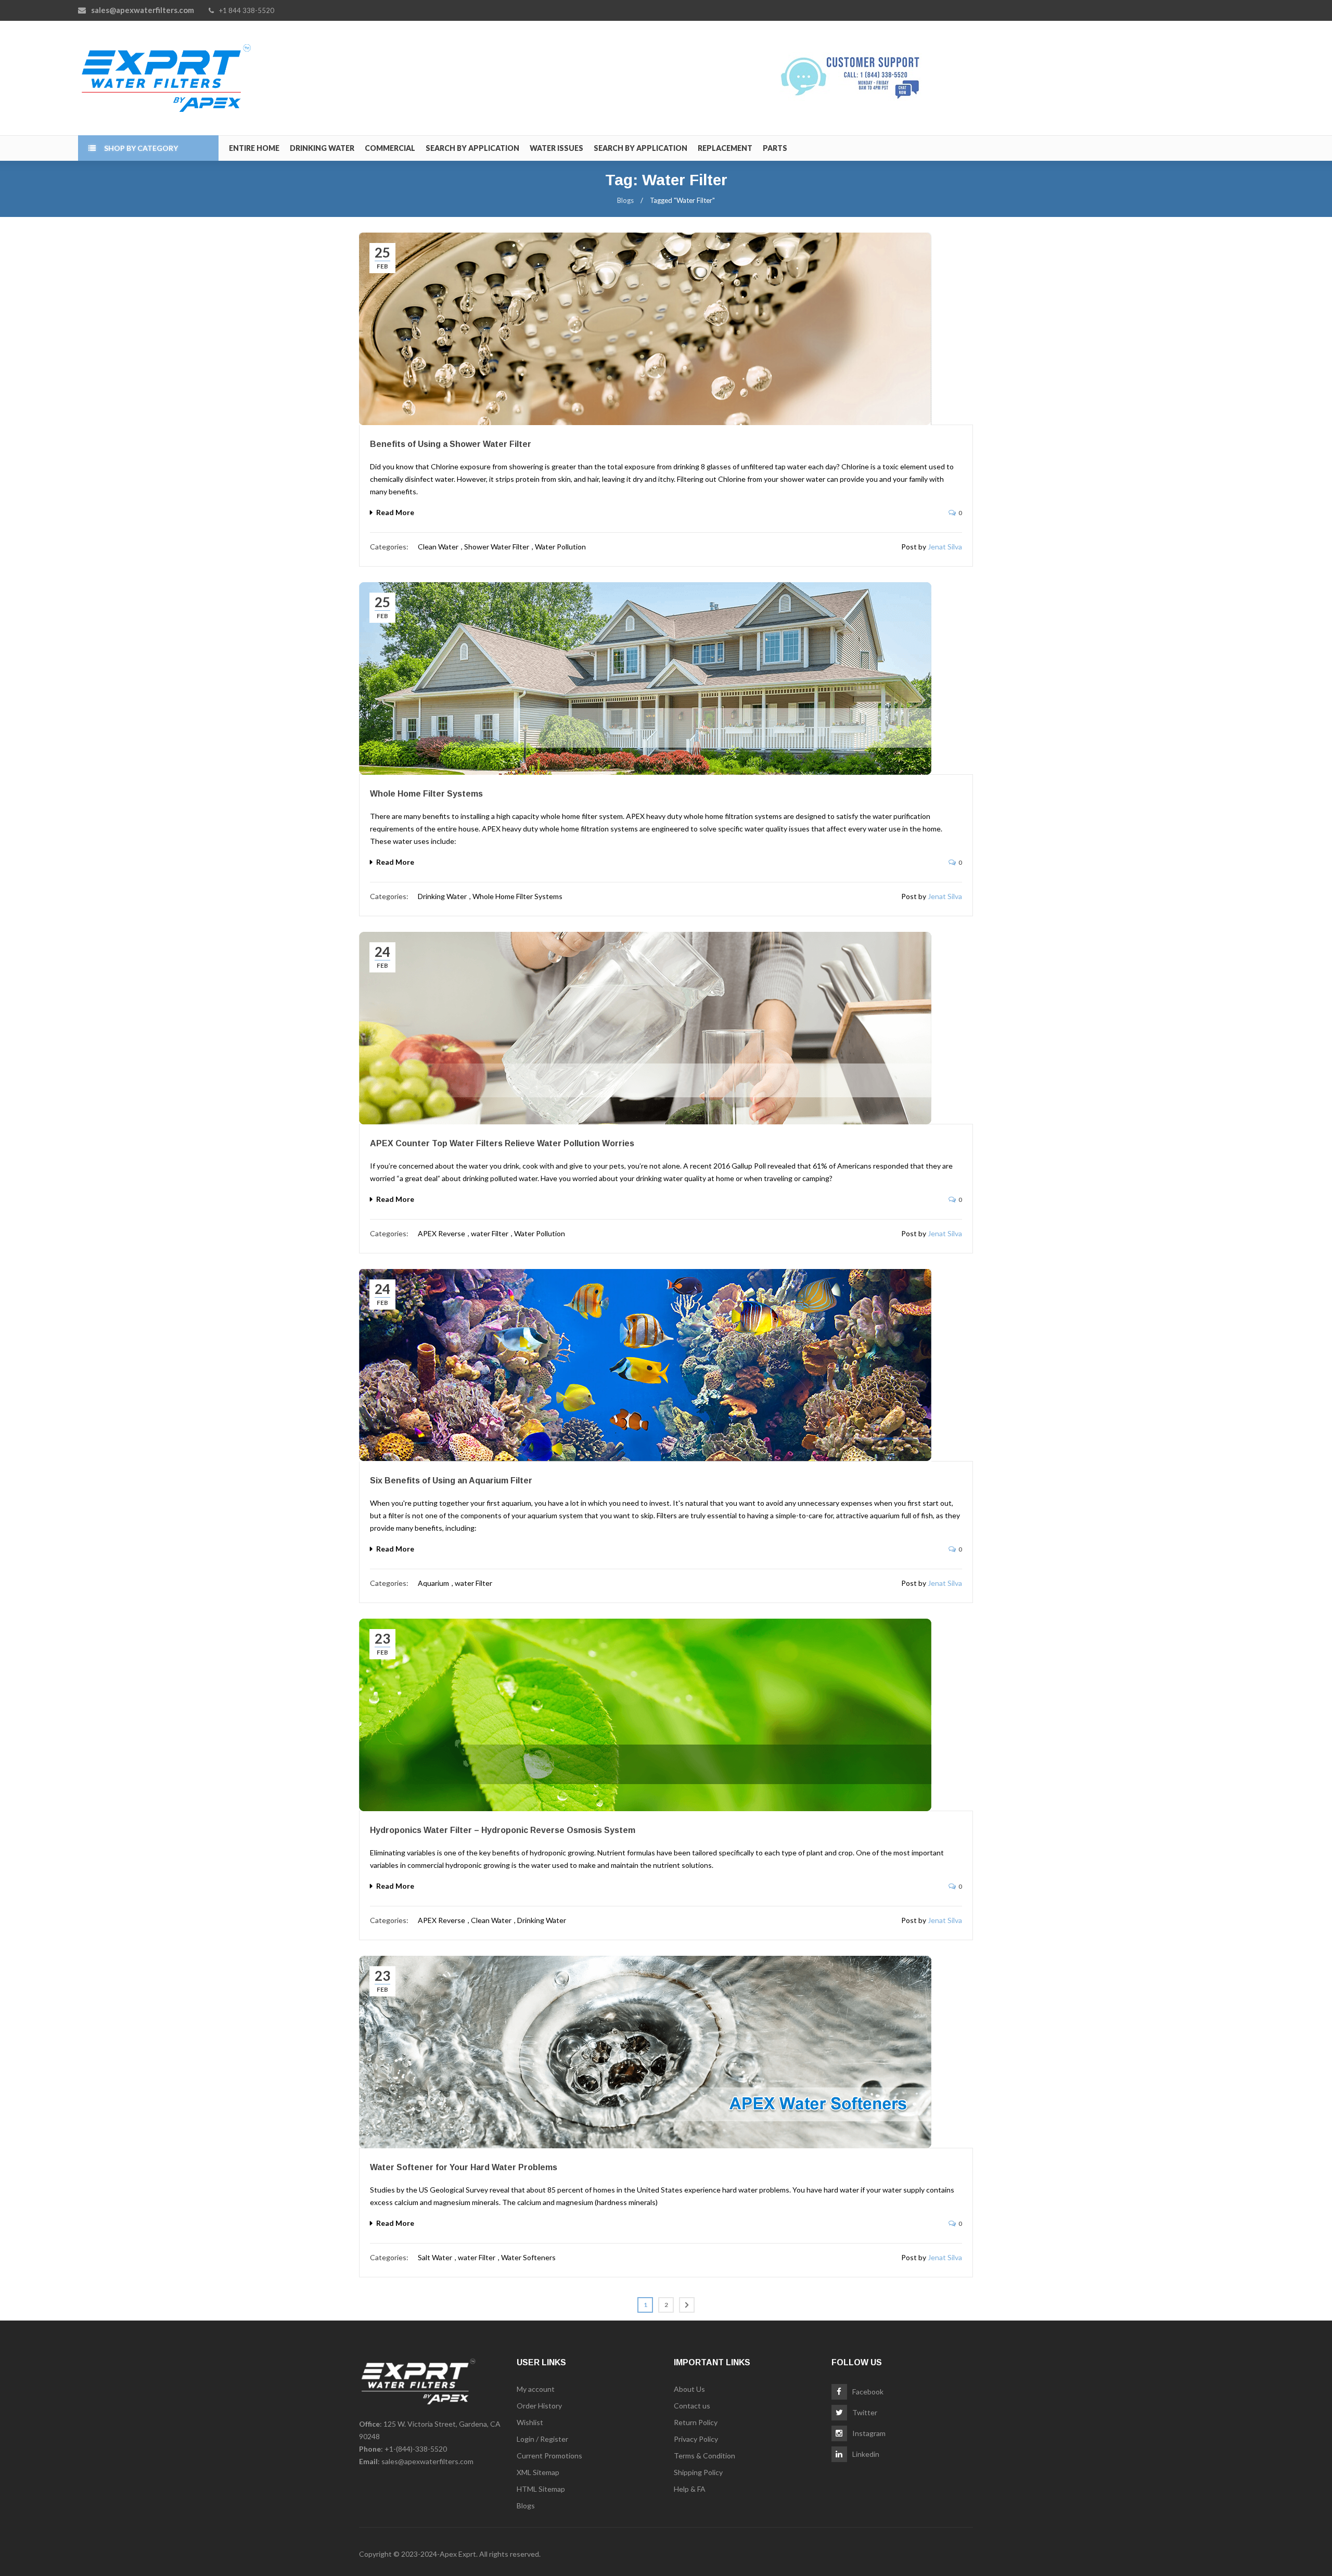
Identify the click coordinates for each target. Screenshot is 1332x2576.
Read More (395, 512)
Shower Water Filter (497, 547)
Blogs (625, 200)
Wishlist (530, 2422)
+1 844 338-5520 (247, 10)
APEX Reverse (441, 1233)
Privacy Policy (696, 2439)
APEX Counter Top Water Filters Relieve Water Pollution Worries (502, 1143)
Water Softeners (528, 2257)
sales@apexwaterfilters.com (427, 2461)
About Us (689, 2389)
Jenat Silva (945, 547)
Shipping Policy (698, 2472)
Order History (539, 2406)
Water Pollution (560, 547)
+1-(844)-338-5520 (416, 2449)
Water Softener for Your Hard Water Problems (464, 2167)
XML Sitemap (538, 2472)
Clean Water (438, 547)
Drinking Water (442, 896)
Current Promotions (549, 2456)
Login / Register (542, 2439)
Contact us (692, 2406)
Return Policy (696, 2422)
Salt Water (435, 2257)
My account (536, 2389)
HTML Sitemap (541, 2489)
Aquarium (433, 1583)
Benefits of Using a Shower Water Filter (451, 444)
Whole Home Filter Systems (426, 794)
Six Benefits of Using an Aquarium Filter (451, 1481)
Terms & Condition (705, 2456)
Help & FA (690, 2489)
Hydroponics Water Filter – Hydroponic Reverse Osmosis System (503, 1830)
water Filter (490, 1233)
